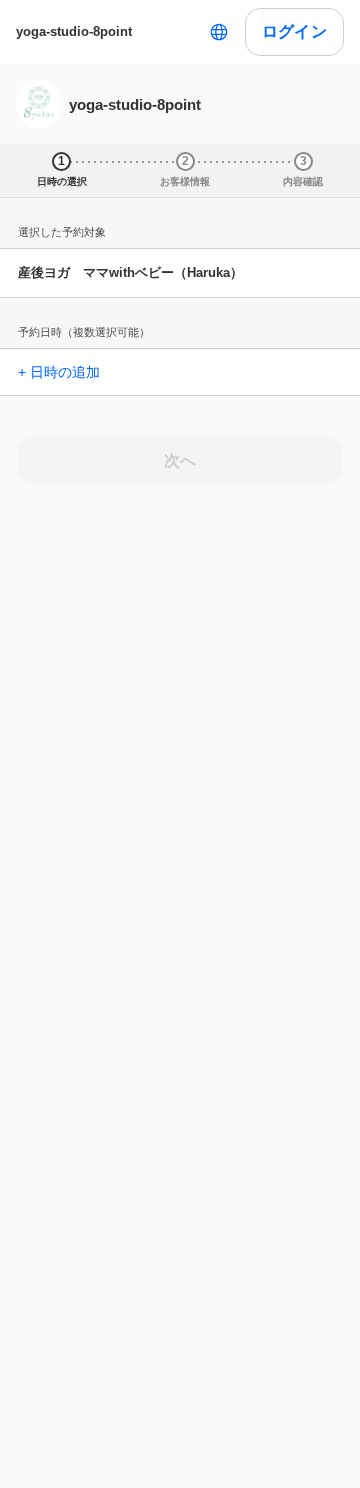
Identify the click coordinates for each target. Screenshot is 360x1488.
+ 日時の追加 (59, 372)
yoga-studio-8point (74, 31)
